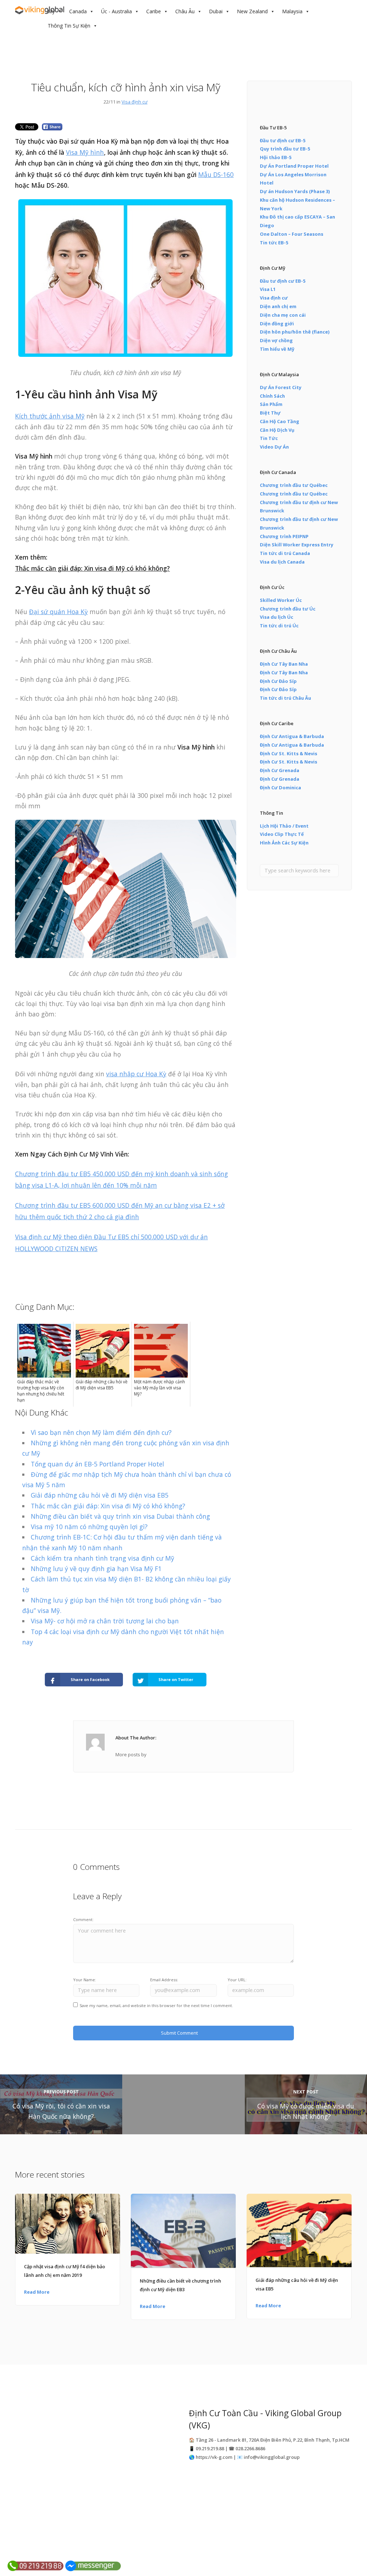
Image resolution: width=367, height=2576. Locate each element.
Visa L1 (268, 289)
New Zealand (252, 11)
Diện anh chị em (278, 306)
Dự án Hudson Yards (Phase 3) (295, 191)
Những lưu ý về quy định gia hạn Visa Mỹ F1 (96, 1569)
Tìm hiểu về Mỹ (277, 349)
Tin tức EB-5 (274, 243)
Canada (78, 11)
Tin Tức (269, 438)
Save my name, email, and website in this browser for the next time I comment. (156, 2005)
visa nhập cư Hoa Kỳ (136, 1074)
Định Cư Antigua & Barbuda (292, 736)
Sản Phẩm (271, 404)
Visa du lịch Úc (277, 617)
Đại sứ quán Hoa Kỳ (58, 612)
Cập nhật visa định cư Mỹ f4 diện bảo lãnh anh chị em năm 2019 (65, 2271)
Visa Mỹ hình (85, 152)
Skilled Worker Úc (281, 600)
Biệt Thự (270, 413)
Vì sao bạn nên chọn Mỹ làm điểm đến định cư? (101, 1432)
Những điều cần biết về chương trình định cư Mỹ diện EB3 (180, 2285)
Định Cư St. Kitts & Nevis (289, 753)
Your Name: (85, 1980)
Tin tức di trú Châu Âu (285, 698)
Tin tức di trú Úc (279, 626)
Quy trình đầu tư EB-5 (285, 149)
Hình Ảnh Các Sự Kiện (284, 843)
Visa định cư (134, 102)
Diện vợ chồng (276, 340)
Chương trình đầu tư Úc (288, 609)
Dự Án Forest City (281, 387)
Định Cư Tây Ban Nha (284, 664)
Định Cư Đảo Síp (278, 681)
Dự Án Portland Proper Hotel (294, 166)
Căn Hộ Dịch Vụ (277, 430)
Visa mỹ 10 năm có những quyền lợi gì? (89, 1527)
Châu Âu (185, 11)
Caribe (154, 11)
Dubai (216, 11)
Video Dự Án (274, 447)
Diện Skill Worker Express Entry (297, 545)
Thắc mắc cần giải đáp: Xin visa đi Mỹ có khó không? (92, 568)
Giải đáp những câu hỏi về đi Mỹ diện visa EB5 (100, 1495)
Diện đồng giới (277, 324)
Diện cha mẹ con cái (283, 315)
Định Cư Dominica (280, 787)
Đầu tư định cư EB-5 (283, 140)
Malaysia (292, 11)
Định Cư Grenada (280, 770)
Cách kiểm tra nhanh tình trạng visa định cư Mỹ (103, 1558)
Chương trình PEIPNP (284, 536)
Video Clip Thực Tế (282, 834)
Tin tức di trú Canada (285, 553)
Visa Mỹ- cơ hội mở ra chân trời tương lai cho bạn (105, 1621)
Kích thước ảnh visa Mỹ (50, 416)
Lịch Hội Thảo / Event (284, 826)
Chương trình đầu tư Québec (294, 485)
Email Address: (164, 1980)
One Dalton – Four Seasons (292, 234)
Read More (37, 2292)
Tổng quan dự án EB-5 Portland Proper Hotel (97, 1464)
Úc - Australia (116, 11)
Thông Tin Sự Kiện (69, 26)
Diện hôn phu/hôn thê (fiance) (295, 332)
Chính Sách (272, 396)
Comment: (83, 1919)
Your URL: (237, 1980)
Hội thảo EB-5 (276, 157)
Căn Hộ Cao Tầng (280, 421)
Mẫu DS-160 (216, 174)
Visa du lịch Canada (282, 562)
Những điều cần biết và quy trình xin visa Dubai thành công (120, 1516)
